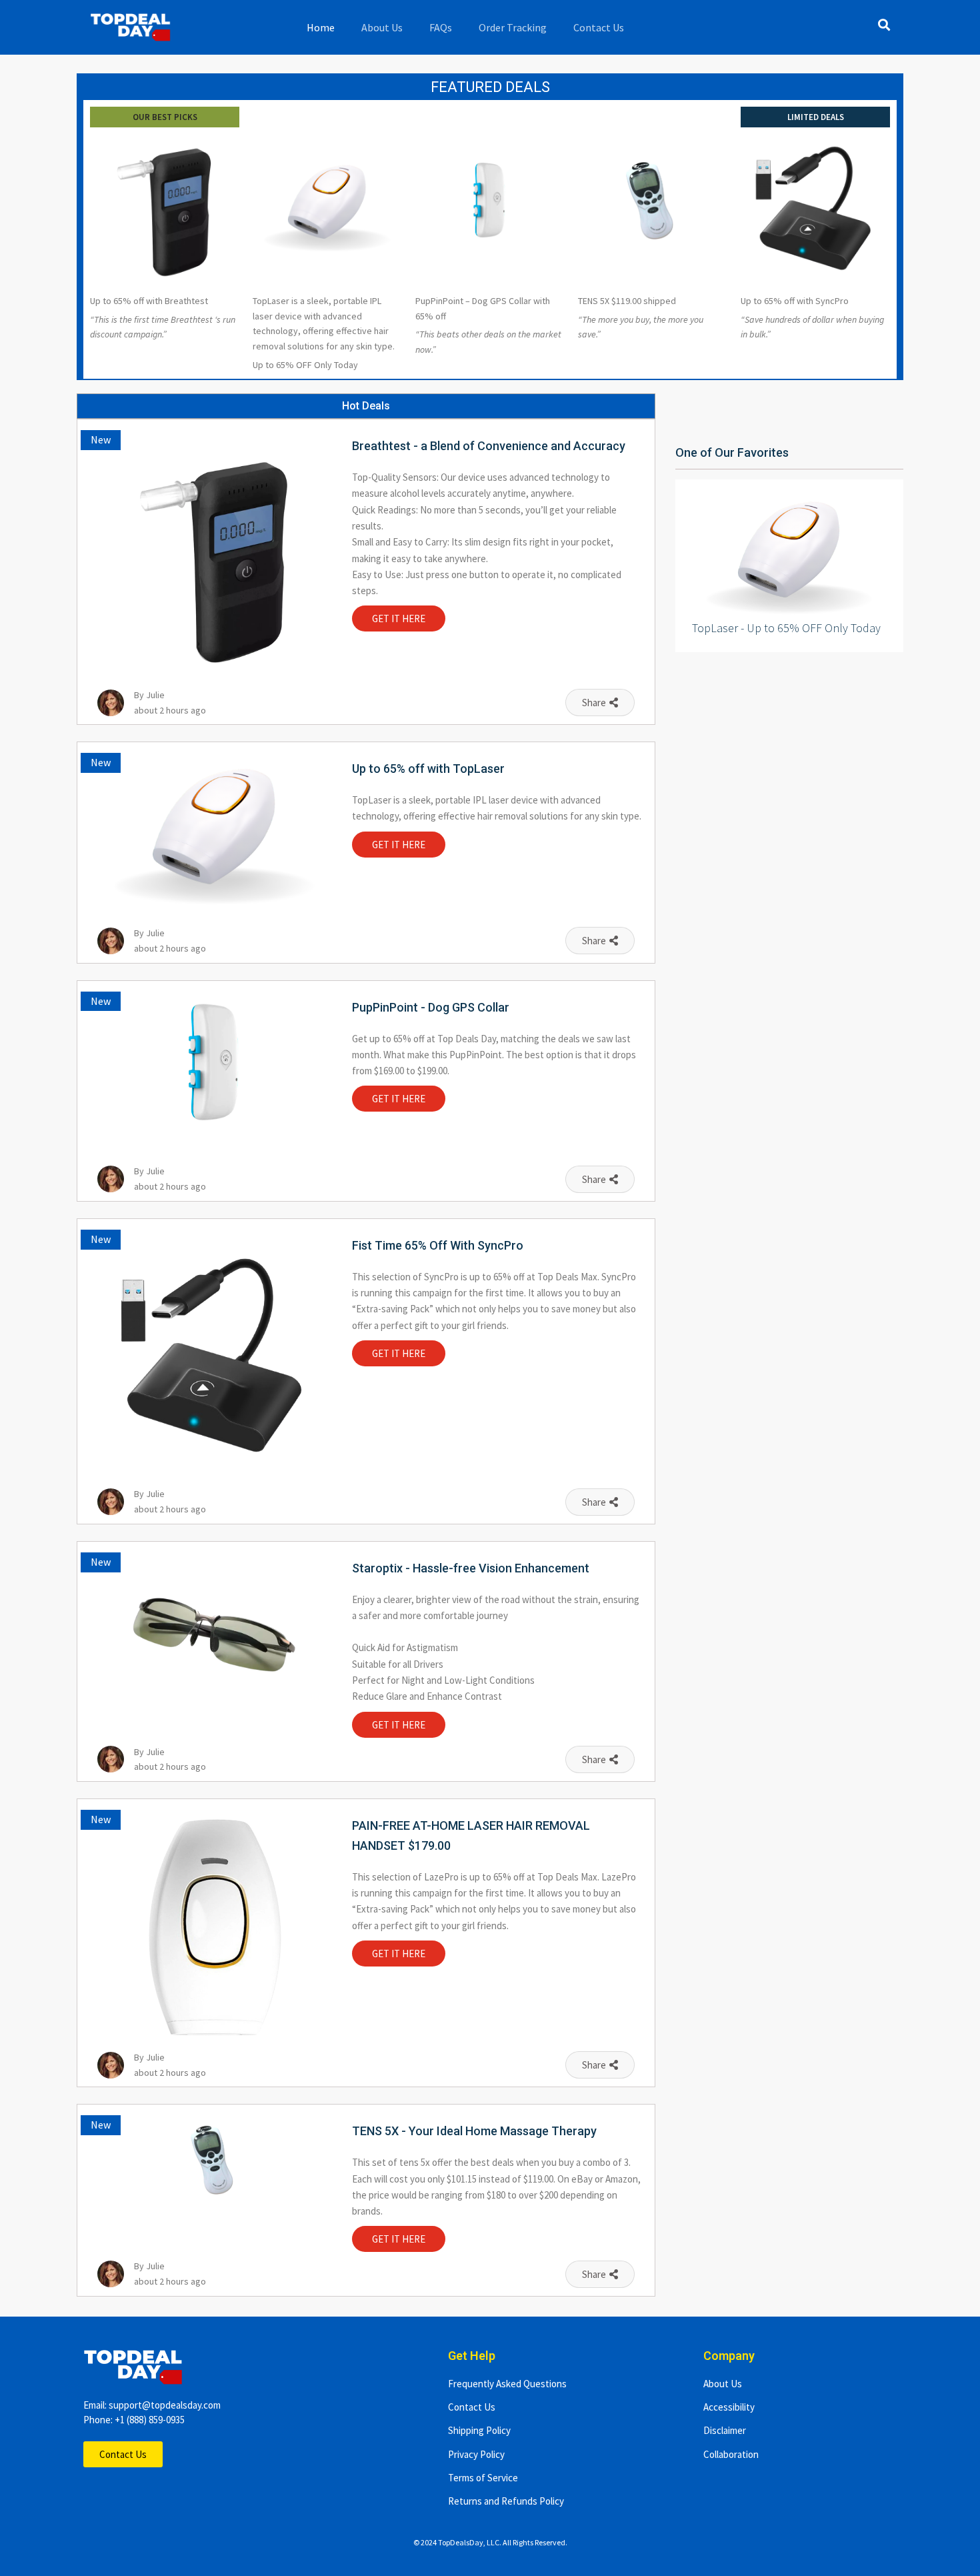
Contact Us (599, 27)
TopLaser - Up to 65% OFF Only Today (786, 628)
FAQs (441, 27)
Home (321, 27)
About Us (382, 27)
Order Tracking (513, 27)
